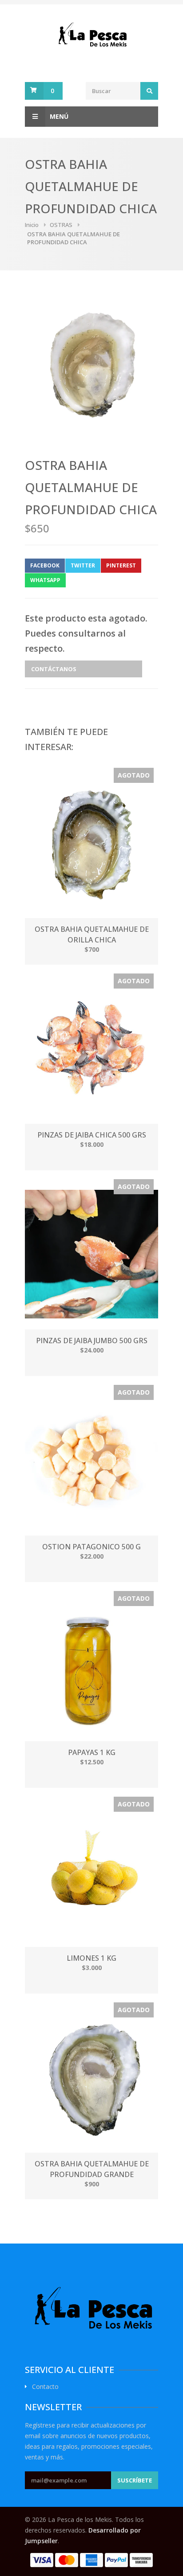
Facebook (45, 565)
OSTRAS (61, 225)
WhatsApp (45, 580)
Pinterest (121, 565)
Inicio (32, 225)
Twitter (83, 565)
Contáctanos (54, 669)
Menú (59, 116)
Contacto (45, 2387)
